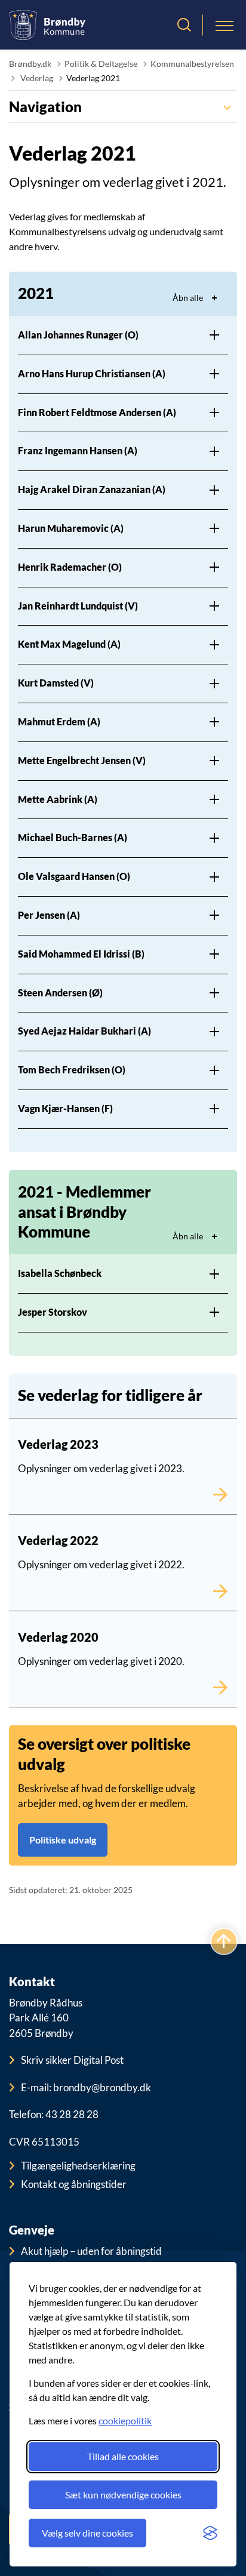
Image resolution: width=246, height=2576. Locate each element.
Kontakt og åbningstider (74, 2184)
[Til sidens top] (224, 1942)
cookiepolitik (125, 2420)
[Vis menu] (225, 25)
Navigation (45, 107)
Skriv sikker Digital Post (72, 2060)
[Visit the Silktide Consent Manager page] (210, 2533)
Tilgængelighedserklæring (78, 2166)
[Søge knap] (184, 25)
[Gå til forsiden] (47, 25)
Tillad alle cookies (123, 2456)
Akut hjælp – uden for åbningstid (91, 2251)
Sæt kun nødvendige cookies (123, 2495)
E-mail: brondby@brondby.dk (86, 2087)
